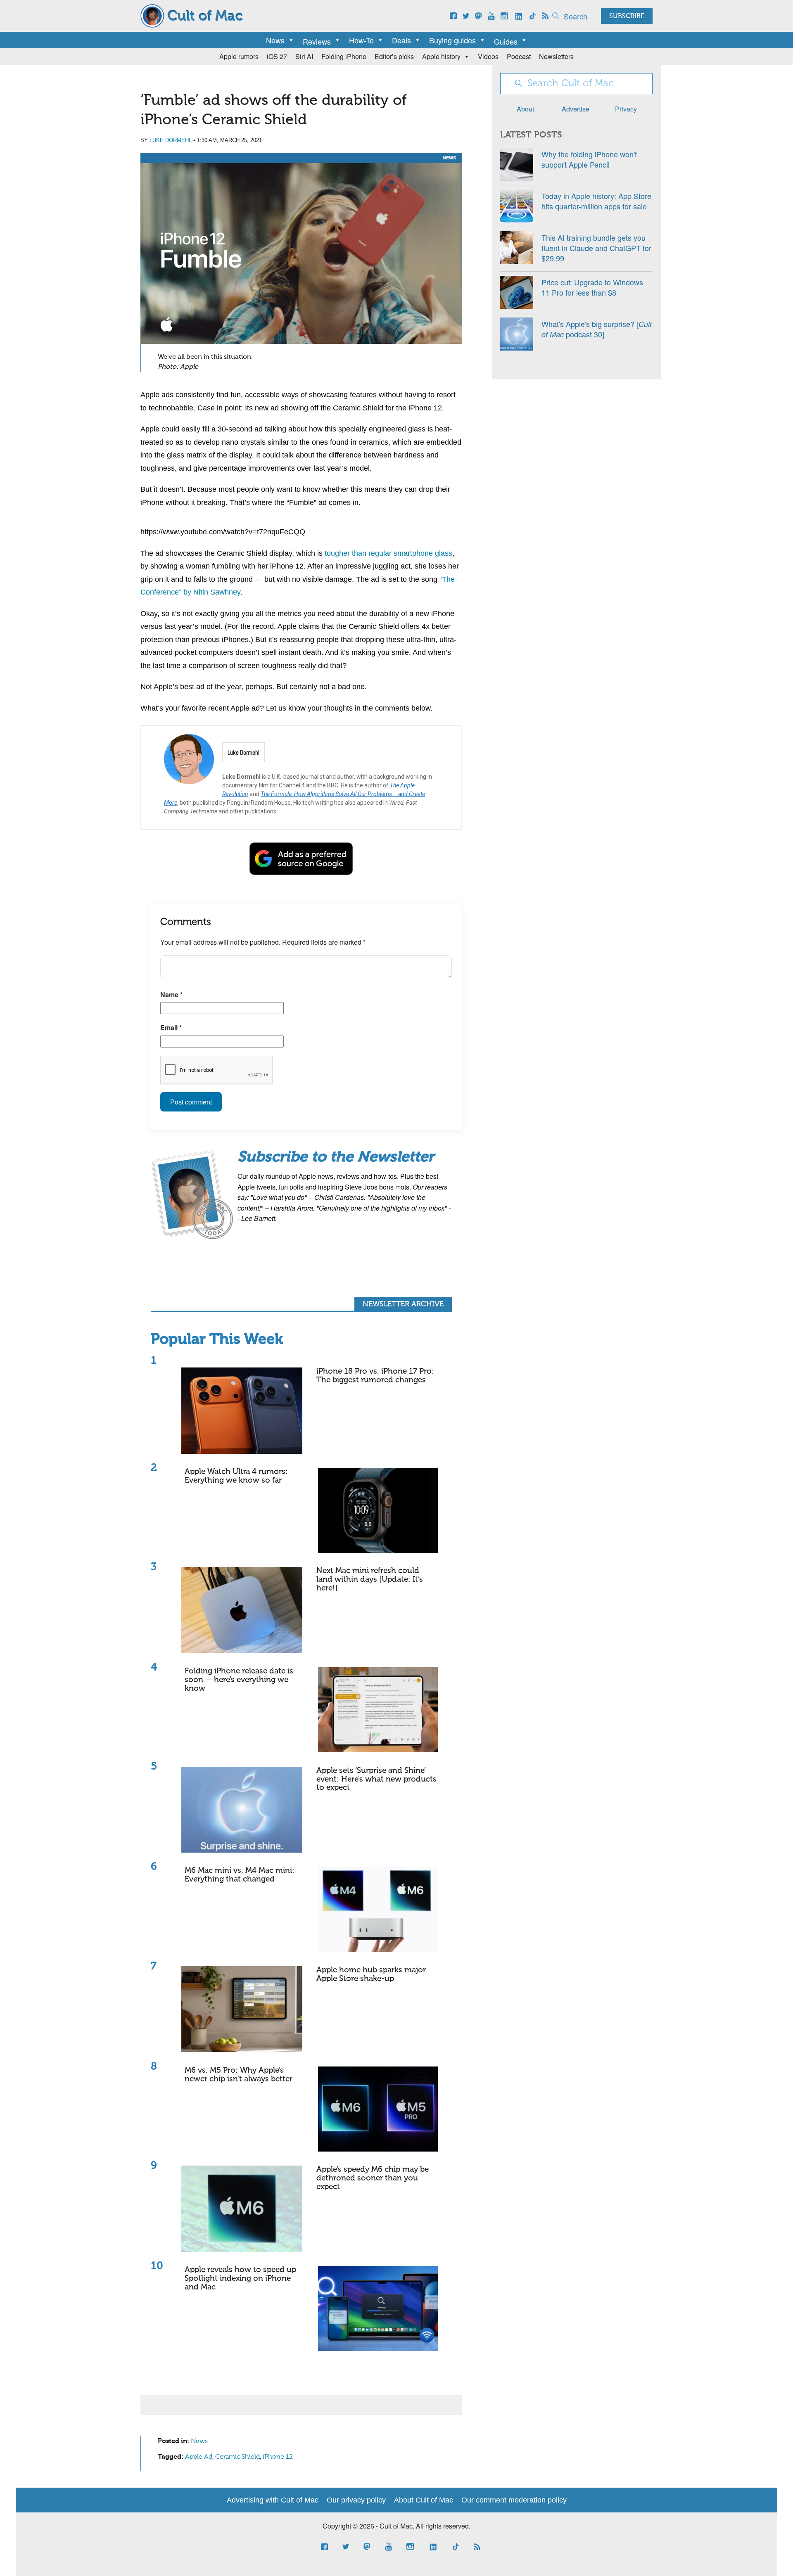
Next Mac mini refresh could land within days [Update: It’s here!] (370, 1579)
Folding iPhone (344, 56)
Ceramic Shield (237, 2457)
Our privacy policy (356, 2500)
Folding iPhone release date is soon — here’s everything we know (239, 1680)
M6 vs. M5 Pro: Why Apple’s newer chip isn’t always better (239, 2075)
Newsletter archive (403, 1304)
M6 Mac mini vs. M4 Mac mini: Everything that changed (240, 1875)
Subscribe (627, 17)
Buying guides (452, 40)
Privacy (626, 109)
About (525, 109)
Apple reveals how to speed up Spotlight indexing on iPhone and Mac (240, 2279)
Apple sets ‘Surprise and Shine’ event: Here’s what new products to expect (376, 1779)
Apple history (441, 56)
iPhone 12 (278, 2457)
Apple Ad (199, 2457)
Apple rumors (239, 56)
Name (171, 994)
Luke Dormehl (171, 140)
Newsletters (556, 56)
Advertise (576, 109)
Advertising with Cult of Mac (273, 2500)
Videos (488, 56)
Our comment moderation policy (514, 2500)
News (275, 40)
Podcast (519, 56)
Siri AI (304, 56)
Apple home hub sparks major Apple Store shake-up (371, 1974)
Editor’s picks (394, 56)
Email (171, 1027)
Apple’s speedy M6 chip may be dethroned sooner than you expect (373, 2178)
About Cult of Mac (424, 2500)
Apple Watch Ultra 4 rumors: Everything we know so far (236, 1476)
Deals (401, 40)
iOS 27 (277, 56)
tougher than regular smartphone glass (388, 553)
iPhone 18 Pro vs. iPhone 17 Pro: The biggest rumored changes (375, 1376)
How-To (361, 40)
